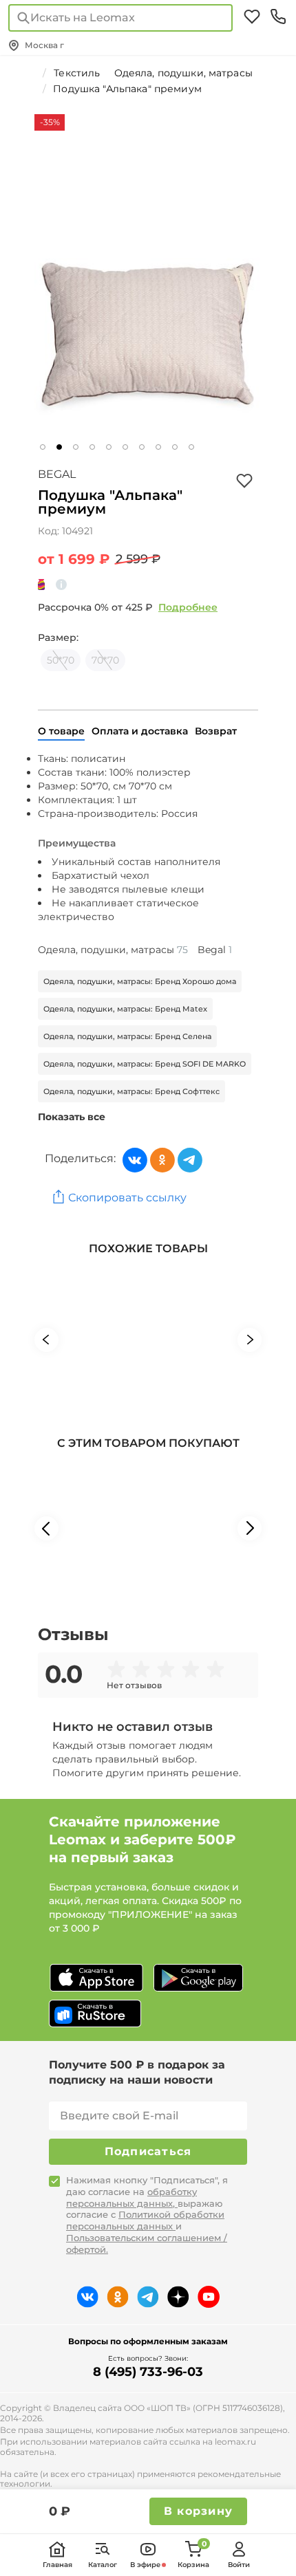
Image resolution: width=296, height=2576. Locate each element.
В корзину (198, 2511)
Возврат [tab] (216, 731)
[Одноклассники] (162, 1160)
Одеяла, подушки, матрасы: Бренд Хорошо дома (140, 981)
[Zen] (178, 2297)
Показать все (72, 1117)
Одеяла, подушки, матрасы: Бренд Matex (125, 1009)
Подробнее (188, 607)
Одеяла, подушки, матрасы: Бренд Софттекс (131, 1091)
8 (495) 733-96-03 (148, 2372)
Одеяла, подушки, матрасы (113, 950)
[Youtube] (209, 2297)
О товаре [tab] (61, 731)
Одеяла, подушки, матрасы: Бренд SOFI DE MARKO (145, 1064)
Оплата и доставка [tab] (140, 731)
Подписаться (148, 2151)
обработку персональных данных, (131, 2197)
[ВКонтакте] (135, 1160)
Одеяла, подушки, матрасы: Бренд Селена (127, 1036)
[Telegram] (190, 1160)
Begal (57, 474)
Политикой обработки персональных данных (145, 2220)
